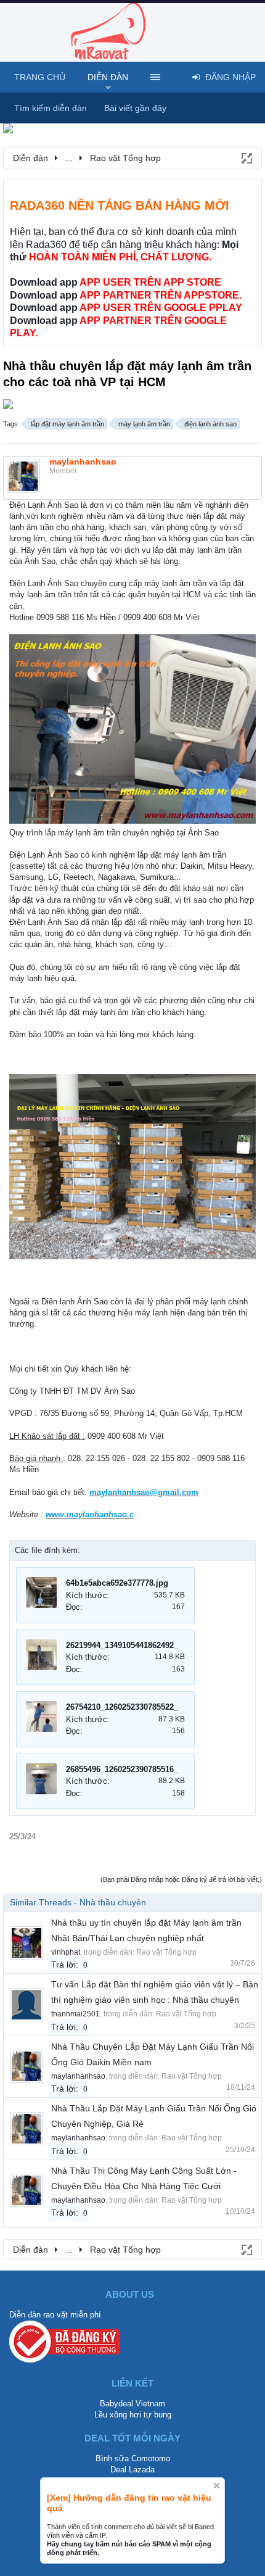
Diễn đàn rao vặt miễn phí (55, 2315)
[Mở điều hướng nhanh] (246, 157)
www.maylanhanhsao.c (90, 1514)
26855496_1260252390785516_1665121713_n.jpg (156, 1769)
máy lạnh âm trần (144, 424)
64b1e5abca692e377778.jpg (117, 1583)
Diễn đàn (108, 77)
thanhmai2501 (75, 2014)
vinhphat (66, 1952)
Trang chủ (40, 77)
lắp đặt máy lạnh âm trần (67, 424)
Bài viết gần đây (135, 108)
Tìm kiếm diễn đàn (51, 108)
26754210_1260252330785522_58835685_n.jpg (151, 1707)
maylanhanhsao (83, 462)
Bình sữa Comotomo (133, 2458)
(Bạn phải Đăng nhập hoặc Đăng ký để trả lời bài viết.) (181, 1879)
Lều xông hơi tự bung (133, 2415)
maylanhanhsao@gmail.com (144, 1492)
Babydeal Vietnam (132, 2404)
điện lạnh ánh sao (210, 424)
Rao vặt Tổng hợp (166, 1952)
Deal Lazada (132, 2470)
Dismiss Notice (217, 2486)
